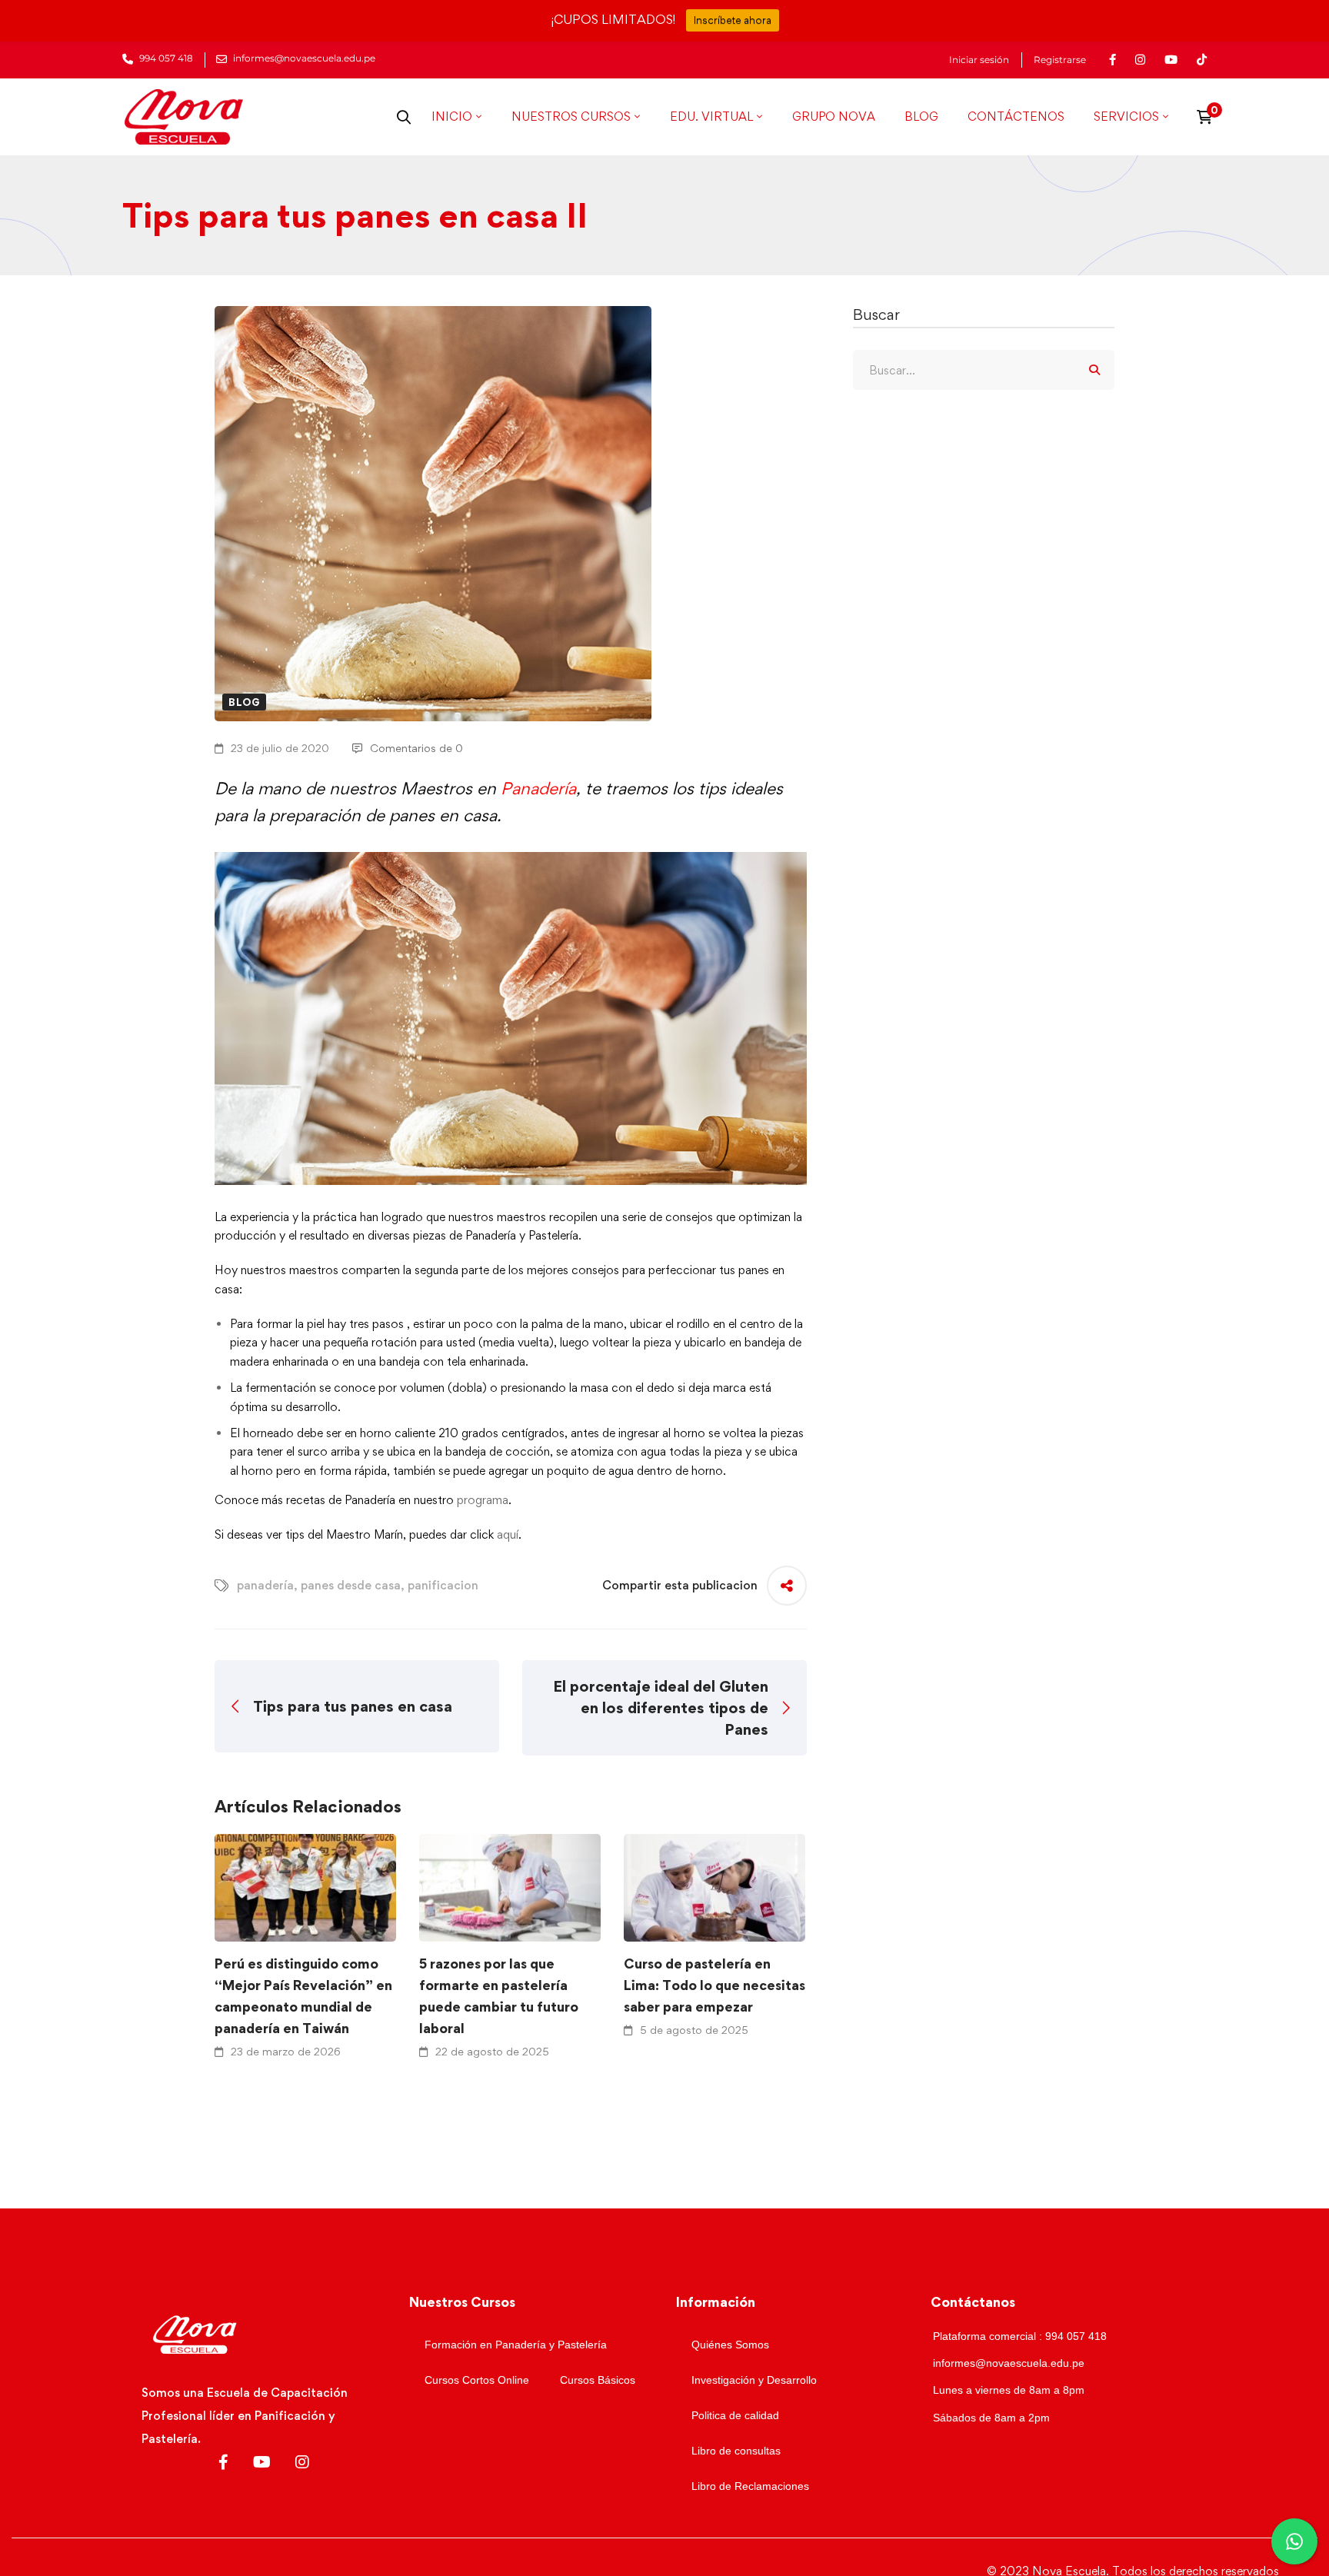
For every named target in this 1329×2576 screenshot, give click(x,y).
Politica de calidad (735, 2415)
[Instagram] (302, 2462)
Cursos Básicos (598, 2380)
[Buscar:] (984, 370)
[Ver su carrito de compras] (1209, 117)
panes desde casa (351, 1585)
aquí (508, 1534)
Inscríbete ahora (733, 20)
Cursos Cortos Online (477, 2380)
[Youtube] (262, 2462)
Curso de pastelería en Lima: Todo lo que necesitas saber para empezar (714, 1985)
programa (483, 1500)
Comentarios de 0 (416, 748)
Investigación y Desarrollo (754, 2380)
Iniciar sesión (979, 60)
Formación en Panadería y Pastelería (516, 2345)
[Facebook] (223, 2462)
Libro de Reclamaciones (750, 2486)
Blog (244, 702)
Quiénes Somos (730, 2345)
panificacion (443, 1585)
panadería (265, 1585)
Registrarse (1060, 60)
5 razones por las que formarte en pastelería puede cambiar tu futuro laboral (499, 1996)
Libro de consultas (736, 2451)
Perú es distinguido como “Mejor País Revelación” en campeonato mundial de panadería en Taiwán (303, 1996)
